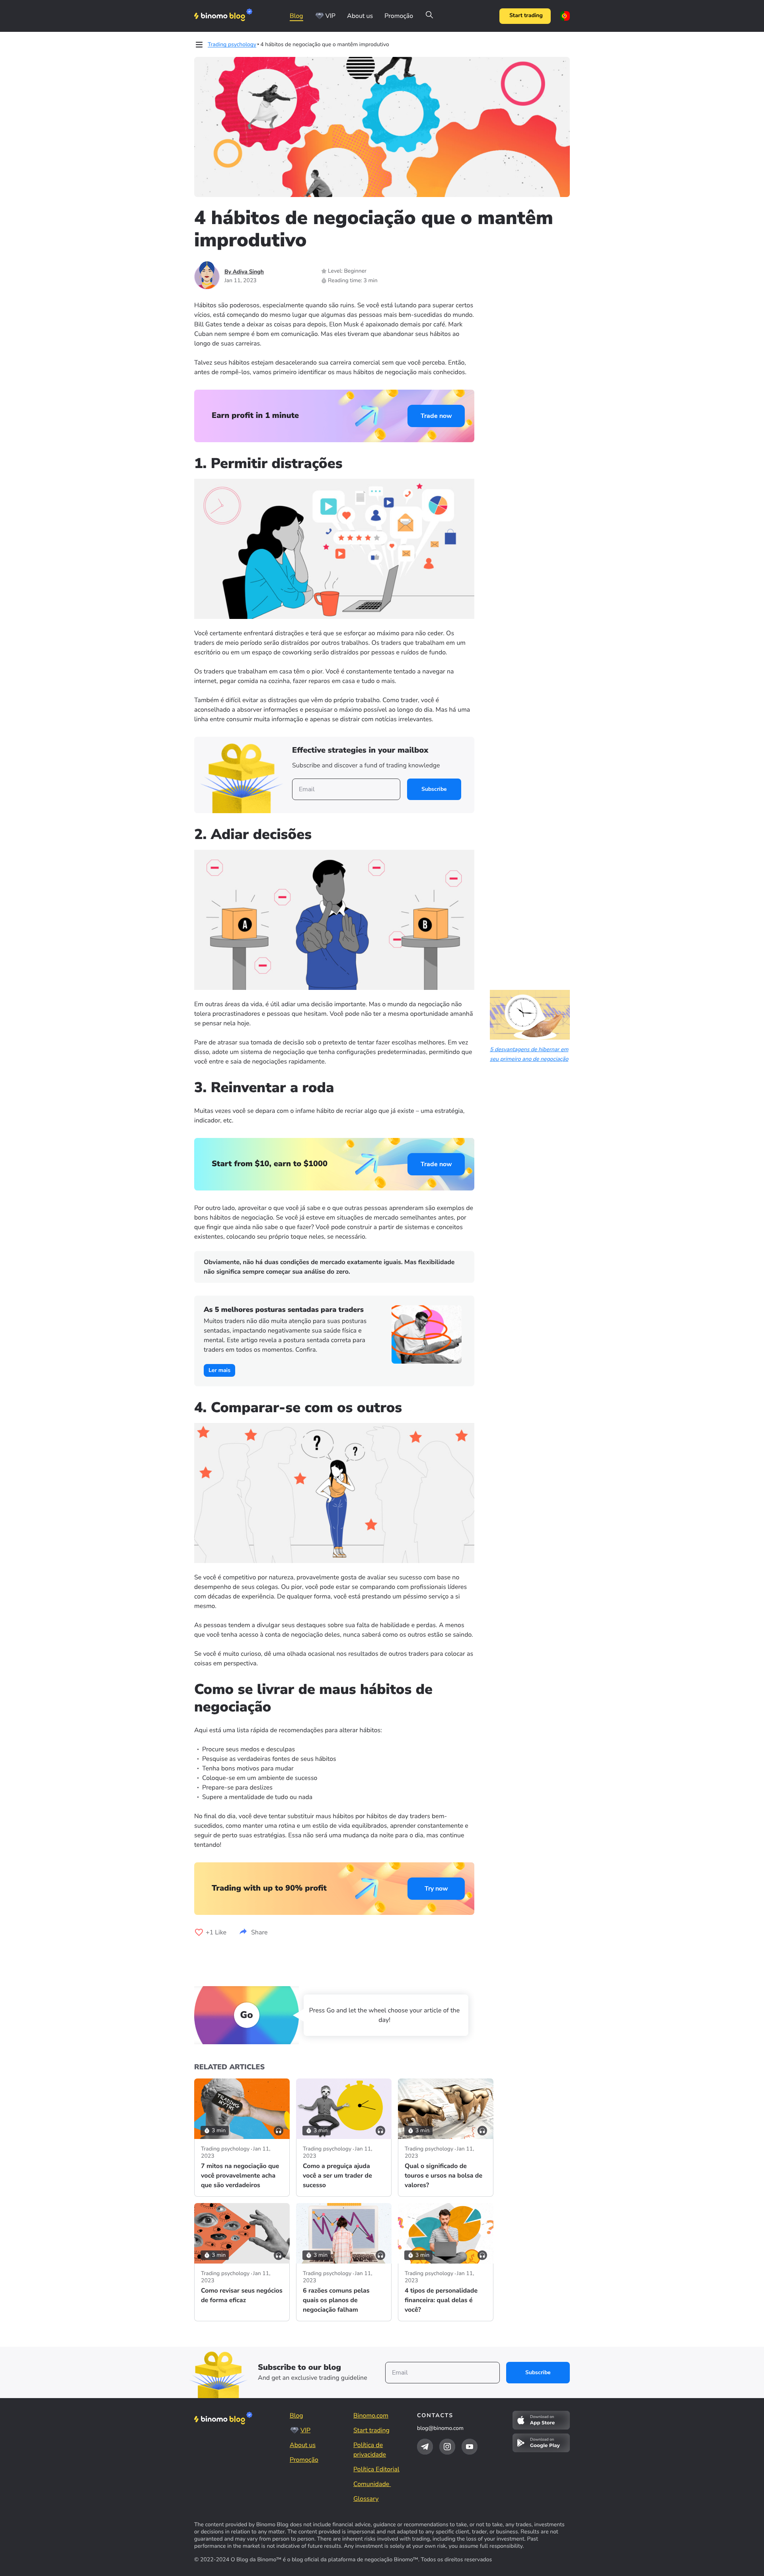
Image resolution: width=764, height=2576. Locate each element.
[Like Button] (199, 1932)
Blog (296, 16)
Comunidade (372, 2484)
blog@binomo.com (440, 2428)
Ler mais (219, 1370)
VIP (330, 16)
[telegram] (425, 2447)
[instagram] (447, 2447)
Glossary (366, 2499)
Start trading (526, 16)
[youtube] (470, 2447)
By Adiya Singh (244, 272)
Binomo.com (371, 2416)
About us (360, 16)
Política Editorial (376, 2469)
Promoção (399, 16)
